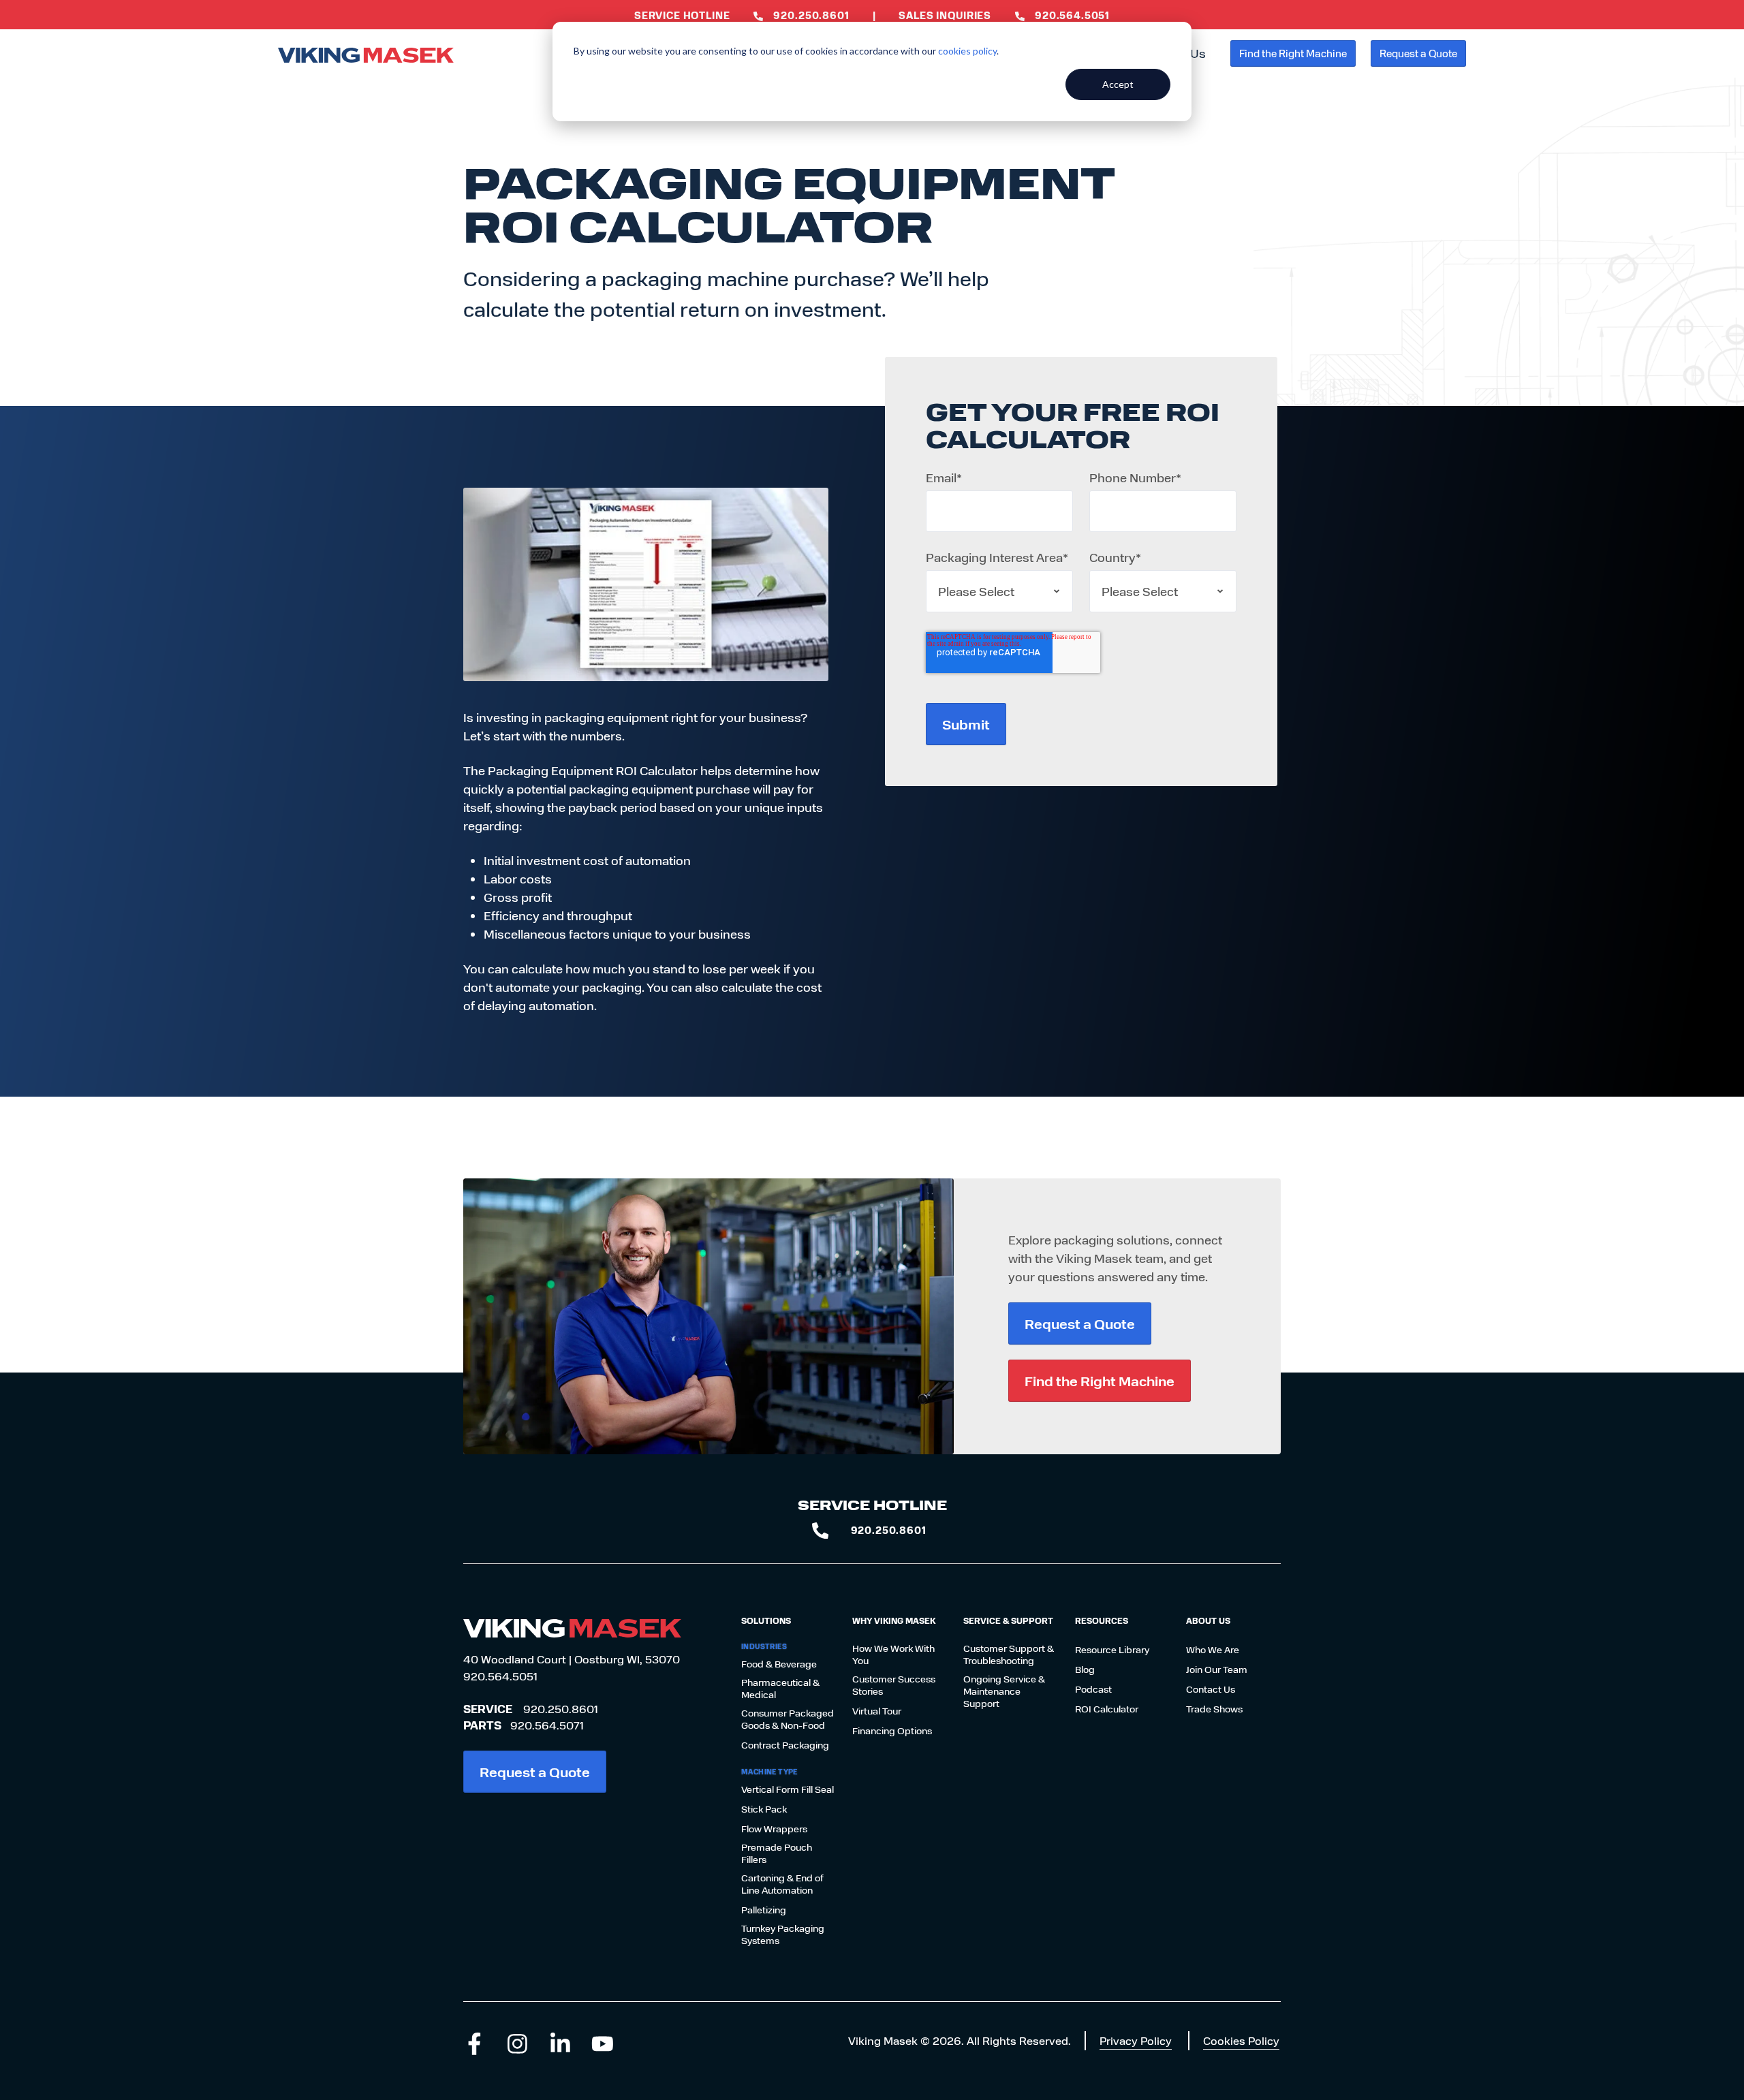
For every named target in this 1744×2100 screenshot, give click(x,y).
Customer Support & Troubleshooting (1009, 1655)
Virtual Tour (877, 1711)
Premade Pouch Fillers (777, 1853)
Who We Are (1213, 1650)
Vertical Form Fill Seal (788, 1789)
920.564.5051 (500, 1676)
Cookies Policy (1241, 2040)
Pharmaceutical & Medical (780, 1689)
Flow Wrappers (774, 1829)
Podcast (1093, 1689)
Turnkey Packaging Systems (783, 1934)
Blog (1085, 1670)
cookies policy (967, 51)
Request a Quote (1418, 53)
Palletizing (764, 1910)
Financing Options (892, 1731)
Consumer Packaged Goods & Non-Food (788, 1719)
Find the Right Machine (1293, 53)
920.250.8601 (561, 1709)
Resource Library (1112, 1650)
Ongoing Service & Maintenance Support (1004, 1691)
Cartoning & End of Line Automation (782, 1884)
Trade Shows (1214, 1709)
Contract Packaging (785, 1745)
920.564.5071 (547, 1725)
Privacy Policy (1136, 2040)
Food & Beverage (779, 1664)
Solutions (766, 1620)
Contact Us (1211, 1689)
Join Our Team (1217, 1670)
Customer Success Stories (894, 1685)
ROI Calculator (1107, 1709)
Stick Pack (764, 1809)
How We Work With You (893, 1655)
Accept (1118, 84)
